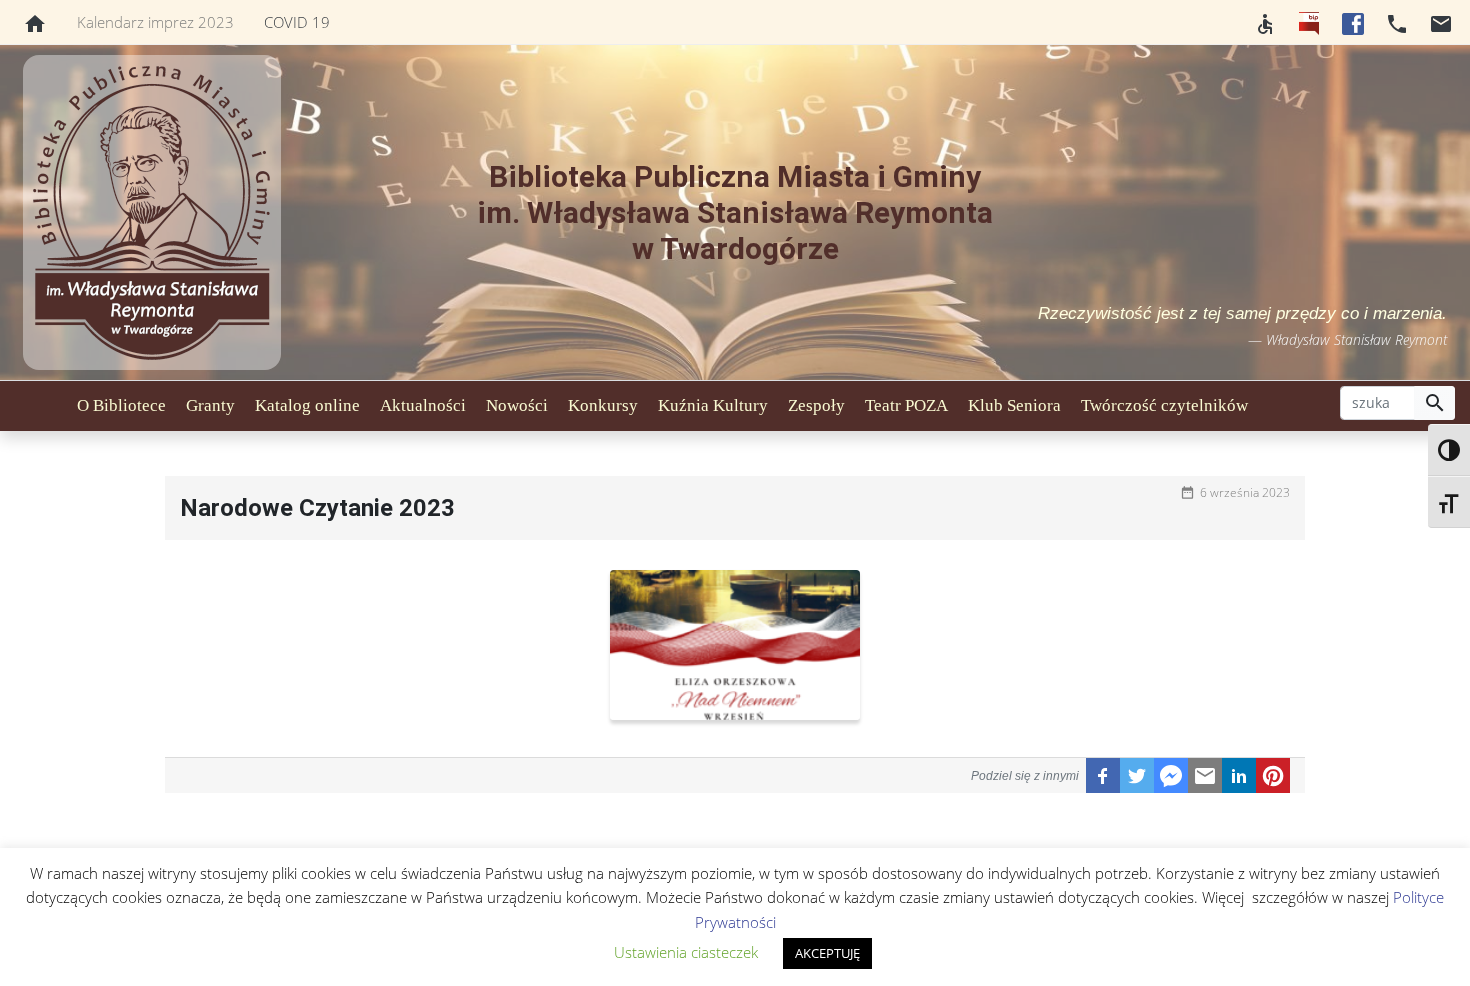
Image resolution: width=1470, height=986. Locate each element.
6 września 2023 (1245, 492)
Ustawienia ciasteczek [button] (686, 952)
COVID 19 (297, 22)
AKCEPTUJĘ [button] (827, 953)
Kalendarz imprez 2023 (155, 22)
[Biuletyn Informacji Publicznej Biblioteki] (1309, 22)
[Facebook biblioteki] (1353, 22)
